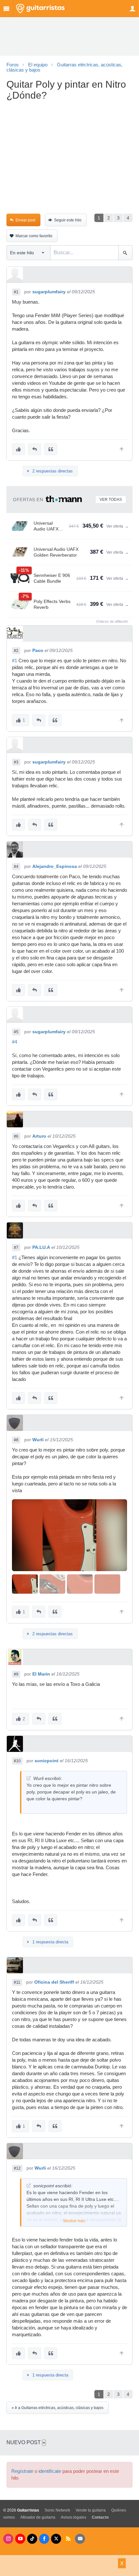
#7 (16, 1248)
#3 (16, 762)
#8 (16, 1440)
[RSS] (68, 2539)
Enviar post (25, 220)
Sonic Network (57, 2510)
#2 (16, 651)
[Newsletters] (80, 2539)
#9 (16, 1674)
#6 (16, 1136)
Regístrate (22, 2471)
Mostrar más (74, 2221)
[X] (56, 2539)
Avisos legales (74, 2517)
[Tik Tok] (32, 2539)
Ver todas (111, 500)
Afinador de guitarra (38, 2517)
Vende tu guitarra (91, 2510)
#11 (17, 1982)
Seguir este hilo (68, 220)
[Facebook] (44, 2539)
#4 (16, 867)
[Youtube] (20, 2539)
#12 (17, 2168)
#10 (17, 1761)
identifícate (50, 2471)
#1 (16, 292)
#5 (16, 1032)
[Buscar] (125, 253)
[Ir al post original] (29, 1778)
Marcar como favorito (34, 236)
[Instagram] (8, 2539)
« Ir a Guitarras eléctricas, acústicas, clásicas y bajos (58, 2408)
